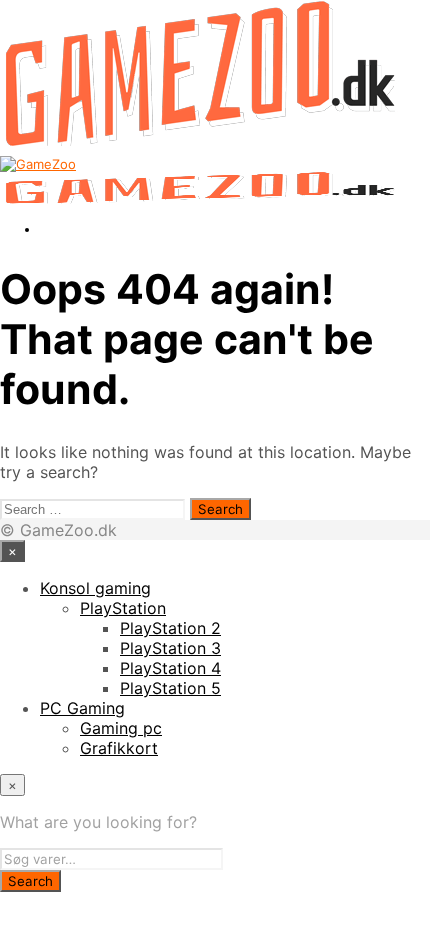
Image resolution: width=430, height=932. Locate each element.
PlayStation (123, 608)
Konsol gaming (95, 588)
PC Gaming (82, 708)
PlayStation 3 (170, 648)
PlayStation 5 (170, 688)
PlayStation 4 (170, 668)
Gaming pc (121, 728)
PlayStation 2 (170, 628)
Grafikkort (119, 748)
